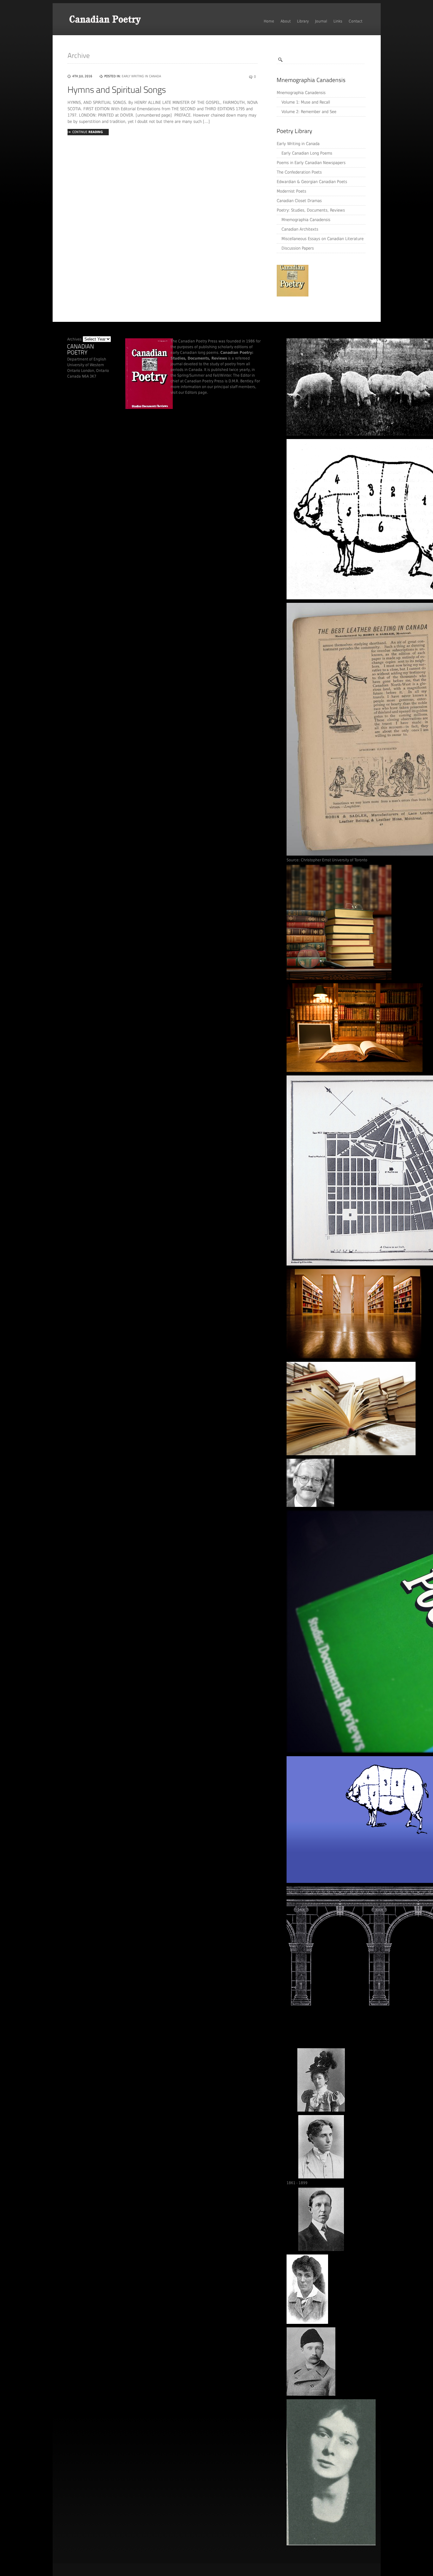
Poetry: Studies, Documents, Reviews (311, 210)
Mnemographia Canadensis (301, 93)
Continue (87, 132)
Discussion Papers (298, 248)
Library (303, 21)
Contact (355, 21)
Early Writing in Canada (298, 144)
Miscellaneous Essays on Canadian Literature (323, 239)
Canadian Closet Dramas (299, 201)
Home (269, 21)
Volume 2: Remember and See (309, 112)
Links (338, 21)
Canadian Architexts (300, 229)
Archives (74, 339)
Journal (321, 21)
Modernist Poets (291, 191)
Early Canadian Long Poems (307, 153)
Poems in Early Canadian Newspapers (311, 163)
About (286, 21)
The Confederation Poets (299, 172)
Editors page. (197, 392)
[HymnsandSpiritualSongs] (117, 90)
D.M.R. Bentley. (241, 381)
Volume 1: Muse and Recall (306, 102)
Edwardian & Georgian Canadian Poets (312, 182)
